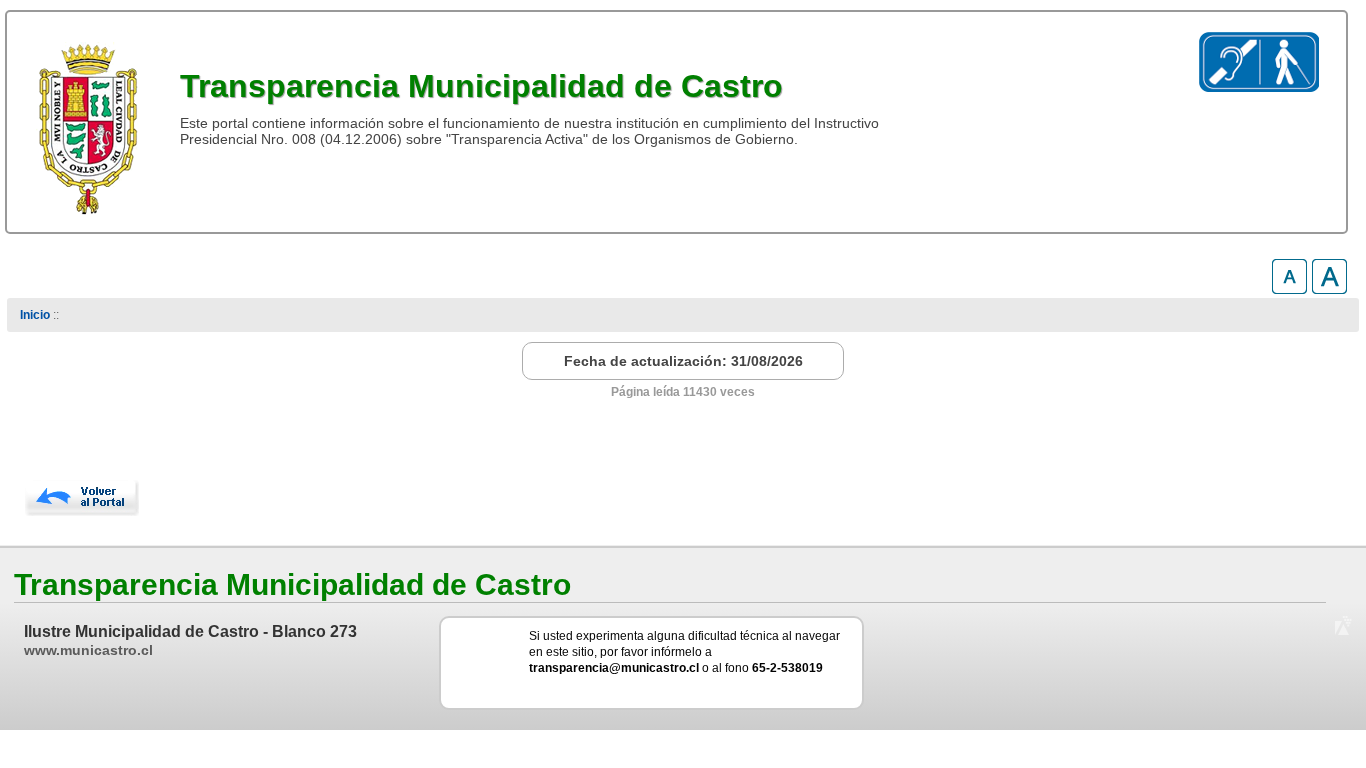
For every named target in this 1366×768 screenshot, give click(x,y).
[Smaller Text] (1289, 288)
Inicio (35, 315)
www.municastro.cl (88, 650)
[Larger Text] (1329, 288)
